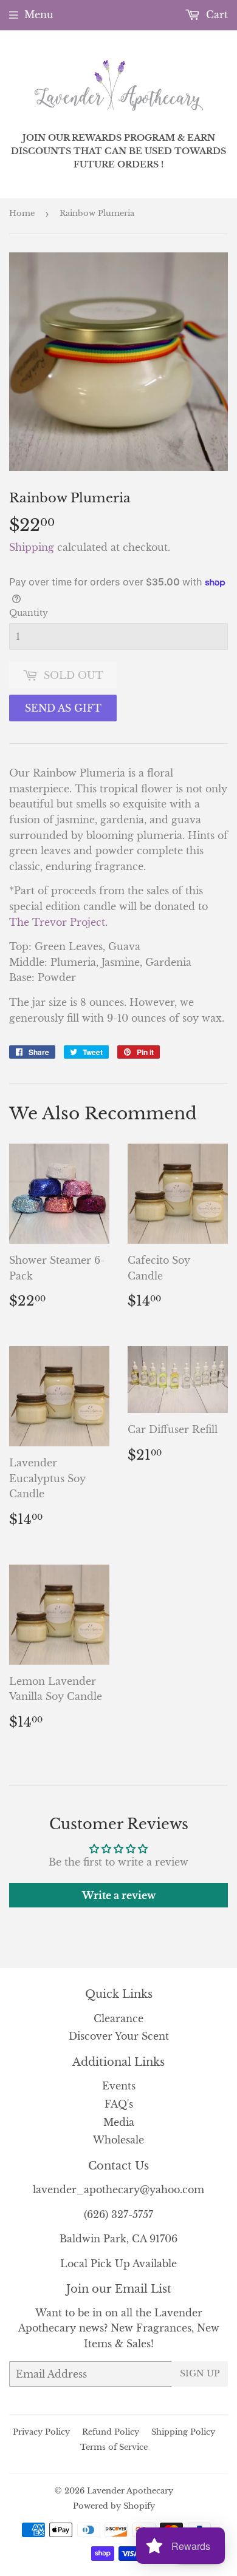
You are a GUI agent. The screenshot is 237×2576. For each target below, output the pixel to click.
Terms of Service (114, 2447)
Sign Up (200, 2373)
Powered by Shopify (114, 2506)
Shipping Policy (183, 2432)
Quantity (29, 613)
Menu (39, 15)
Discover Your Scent (119, 2036)
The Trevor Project (57, 922)
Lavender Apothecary (130, 2491)
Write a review (119, 1895)
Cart (215, 15)
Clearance (118, 2018)
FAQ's (119, 2104)
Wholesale (118, 2140)
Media (119, 2122)
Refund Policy (111, 2432)
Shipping (32, 547)
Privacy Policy (41, 2432)
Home (22, 213)
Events (119, 2086)
